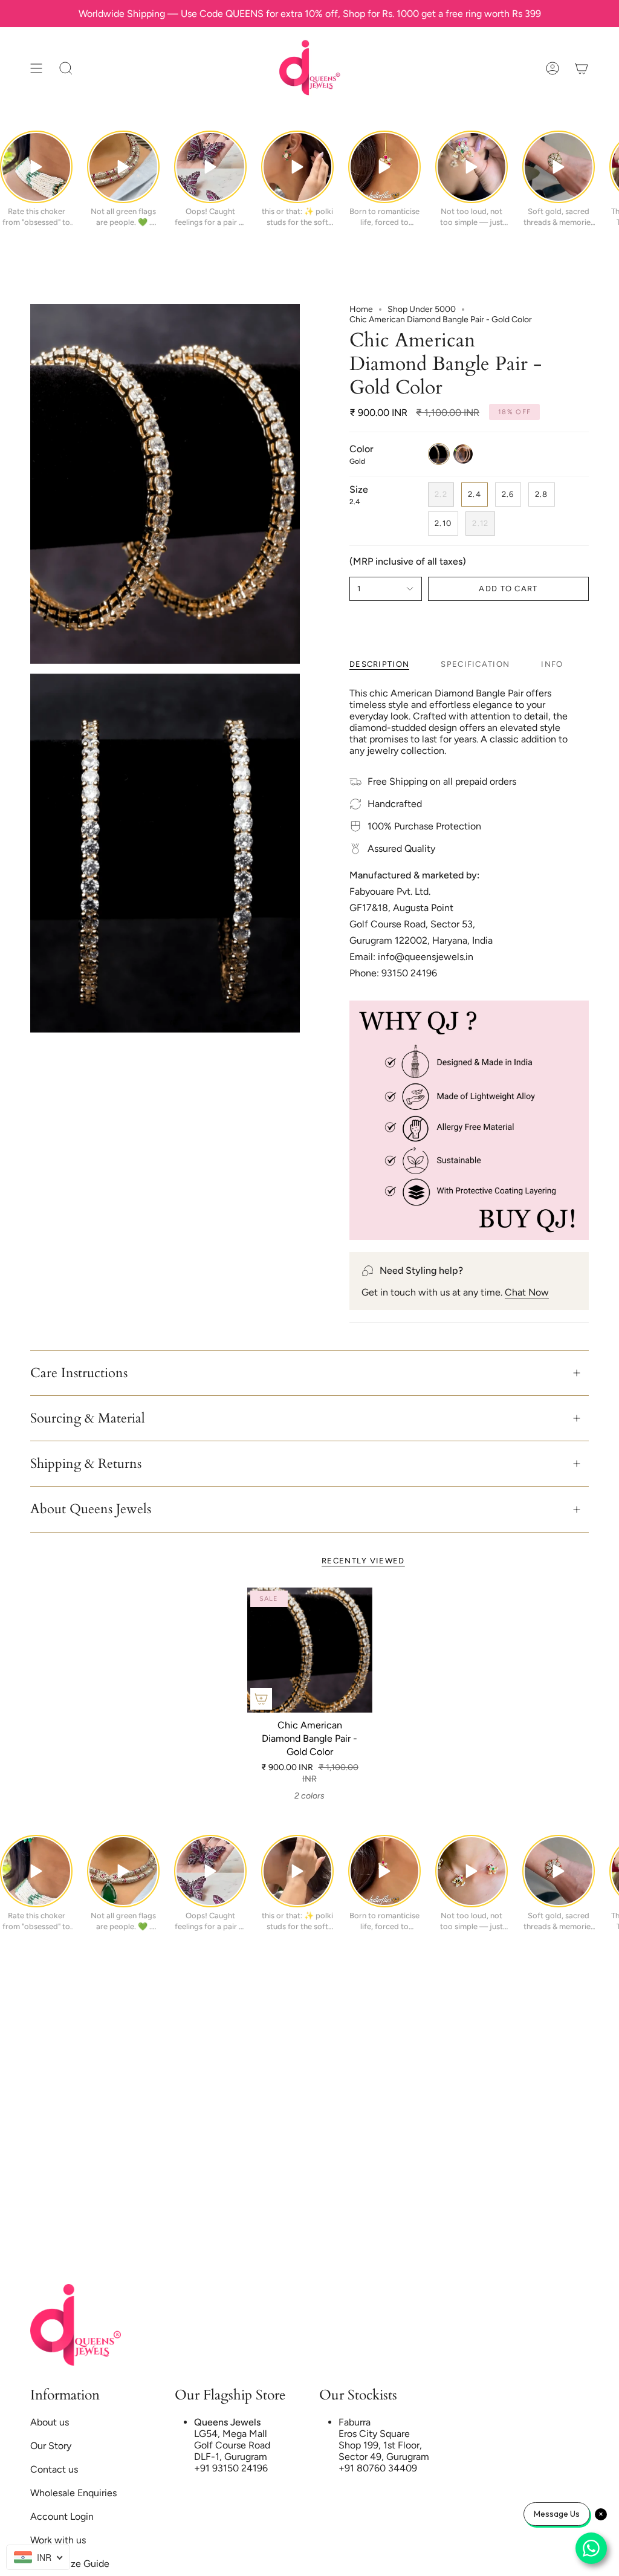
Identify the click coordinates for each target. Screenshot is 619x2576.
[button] (66, 68)
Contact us (54, 2469)
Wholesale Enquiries (73, 2493)
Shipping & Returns (86, 1464)
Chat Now (527, 1292)
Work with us (58, 2540)
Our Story (51, 2446)
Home (361, 309)
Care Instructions (79, 1373)
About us (50, 2422)
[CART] (582, 68)
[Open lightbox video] (36, 167)
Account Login (62, 2516)
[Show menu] (36, 68)
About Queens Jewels (91, 1509)
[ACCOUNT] (553, 68)
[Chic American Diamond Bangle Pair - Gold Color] (310, 1650)
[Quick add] (261, 1699)
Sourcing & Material (88, 1418)
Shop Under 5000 (422, 309)
